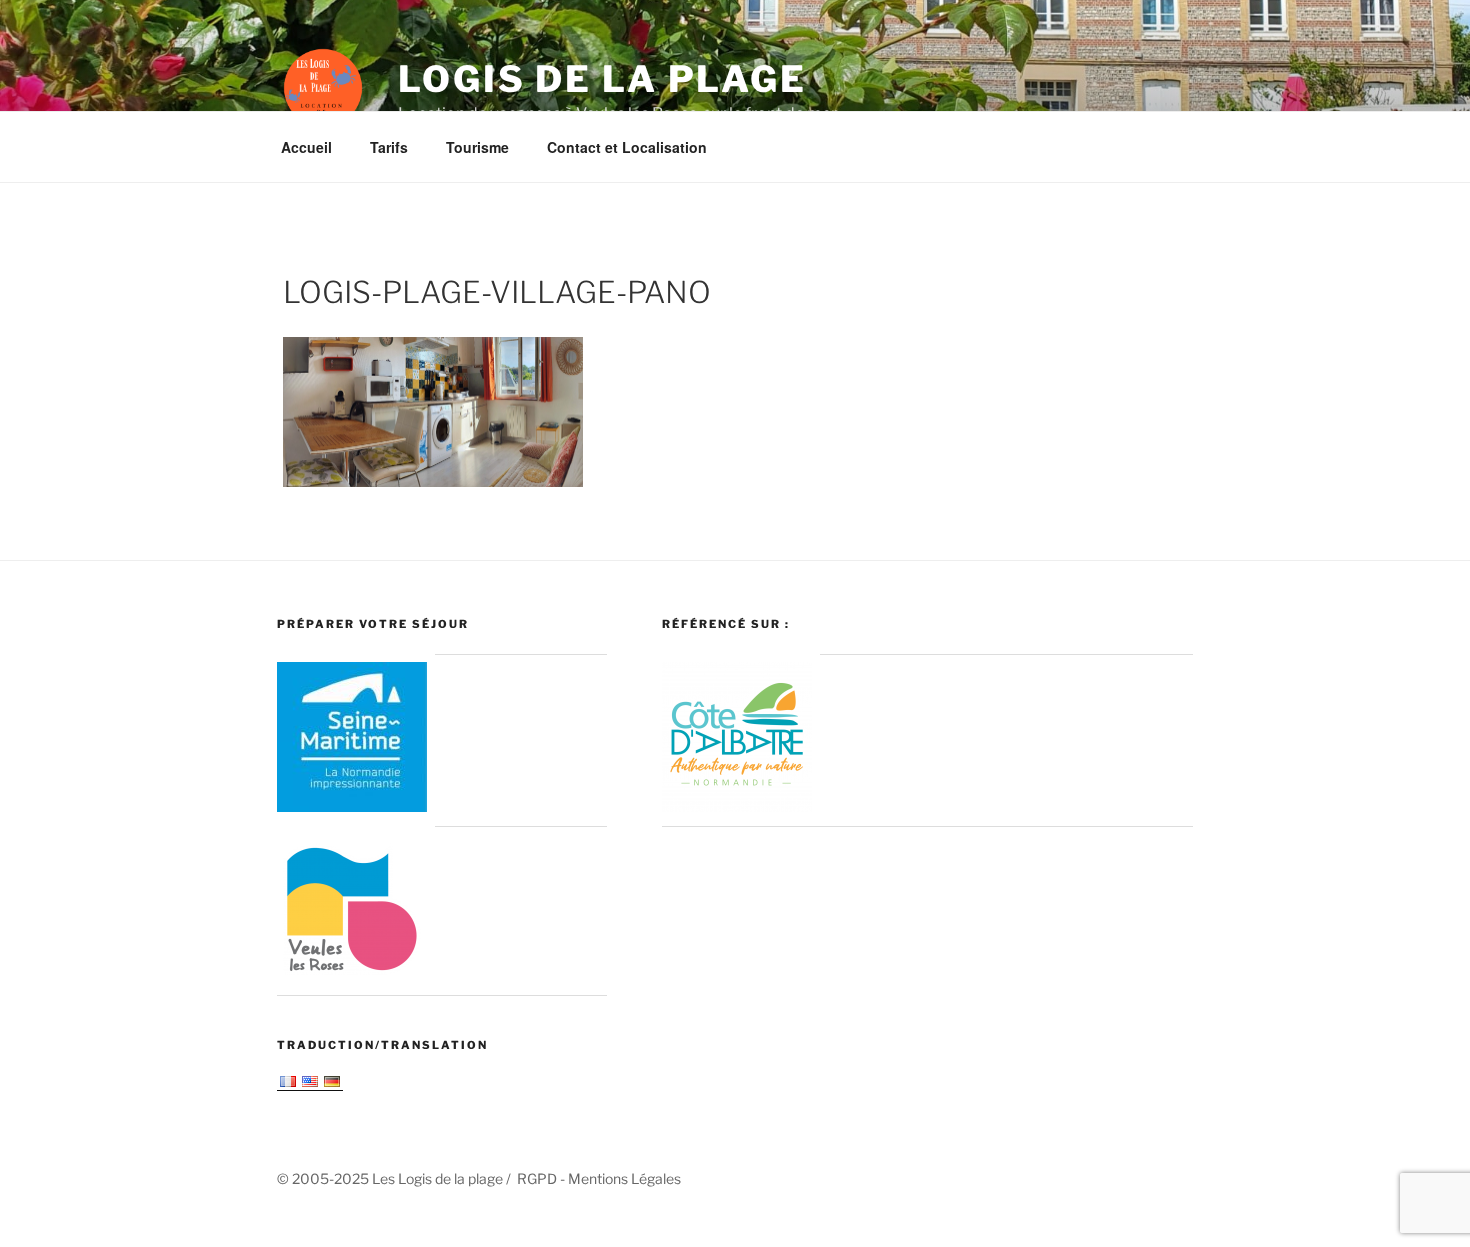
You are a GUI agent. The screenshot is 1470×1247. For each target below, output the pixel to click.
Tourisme (477, 147)
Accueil (306, 147)
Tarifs (389, 147)
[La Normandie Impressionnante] (352, 806)
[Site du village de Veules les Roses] (352, 976)
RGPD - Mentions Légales (599, 1178)
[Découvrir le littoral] (737, 806)
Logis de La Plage (602, 79)
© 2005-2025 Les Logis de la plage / (397, 1178)
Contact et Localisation (627, 147)
